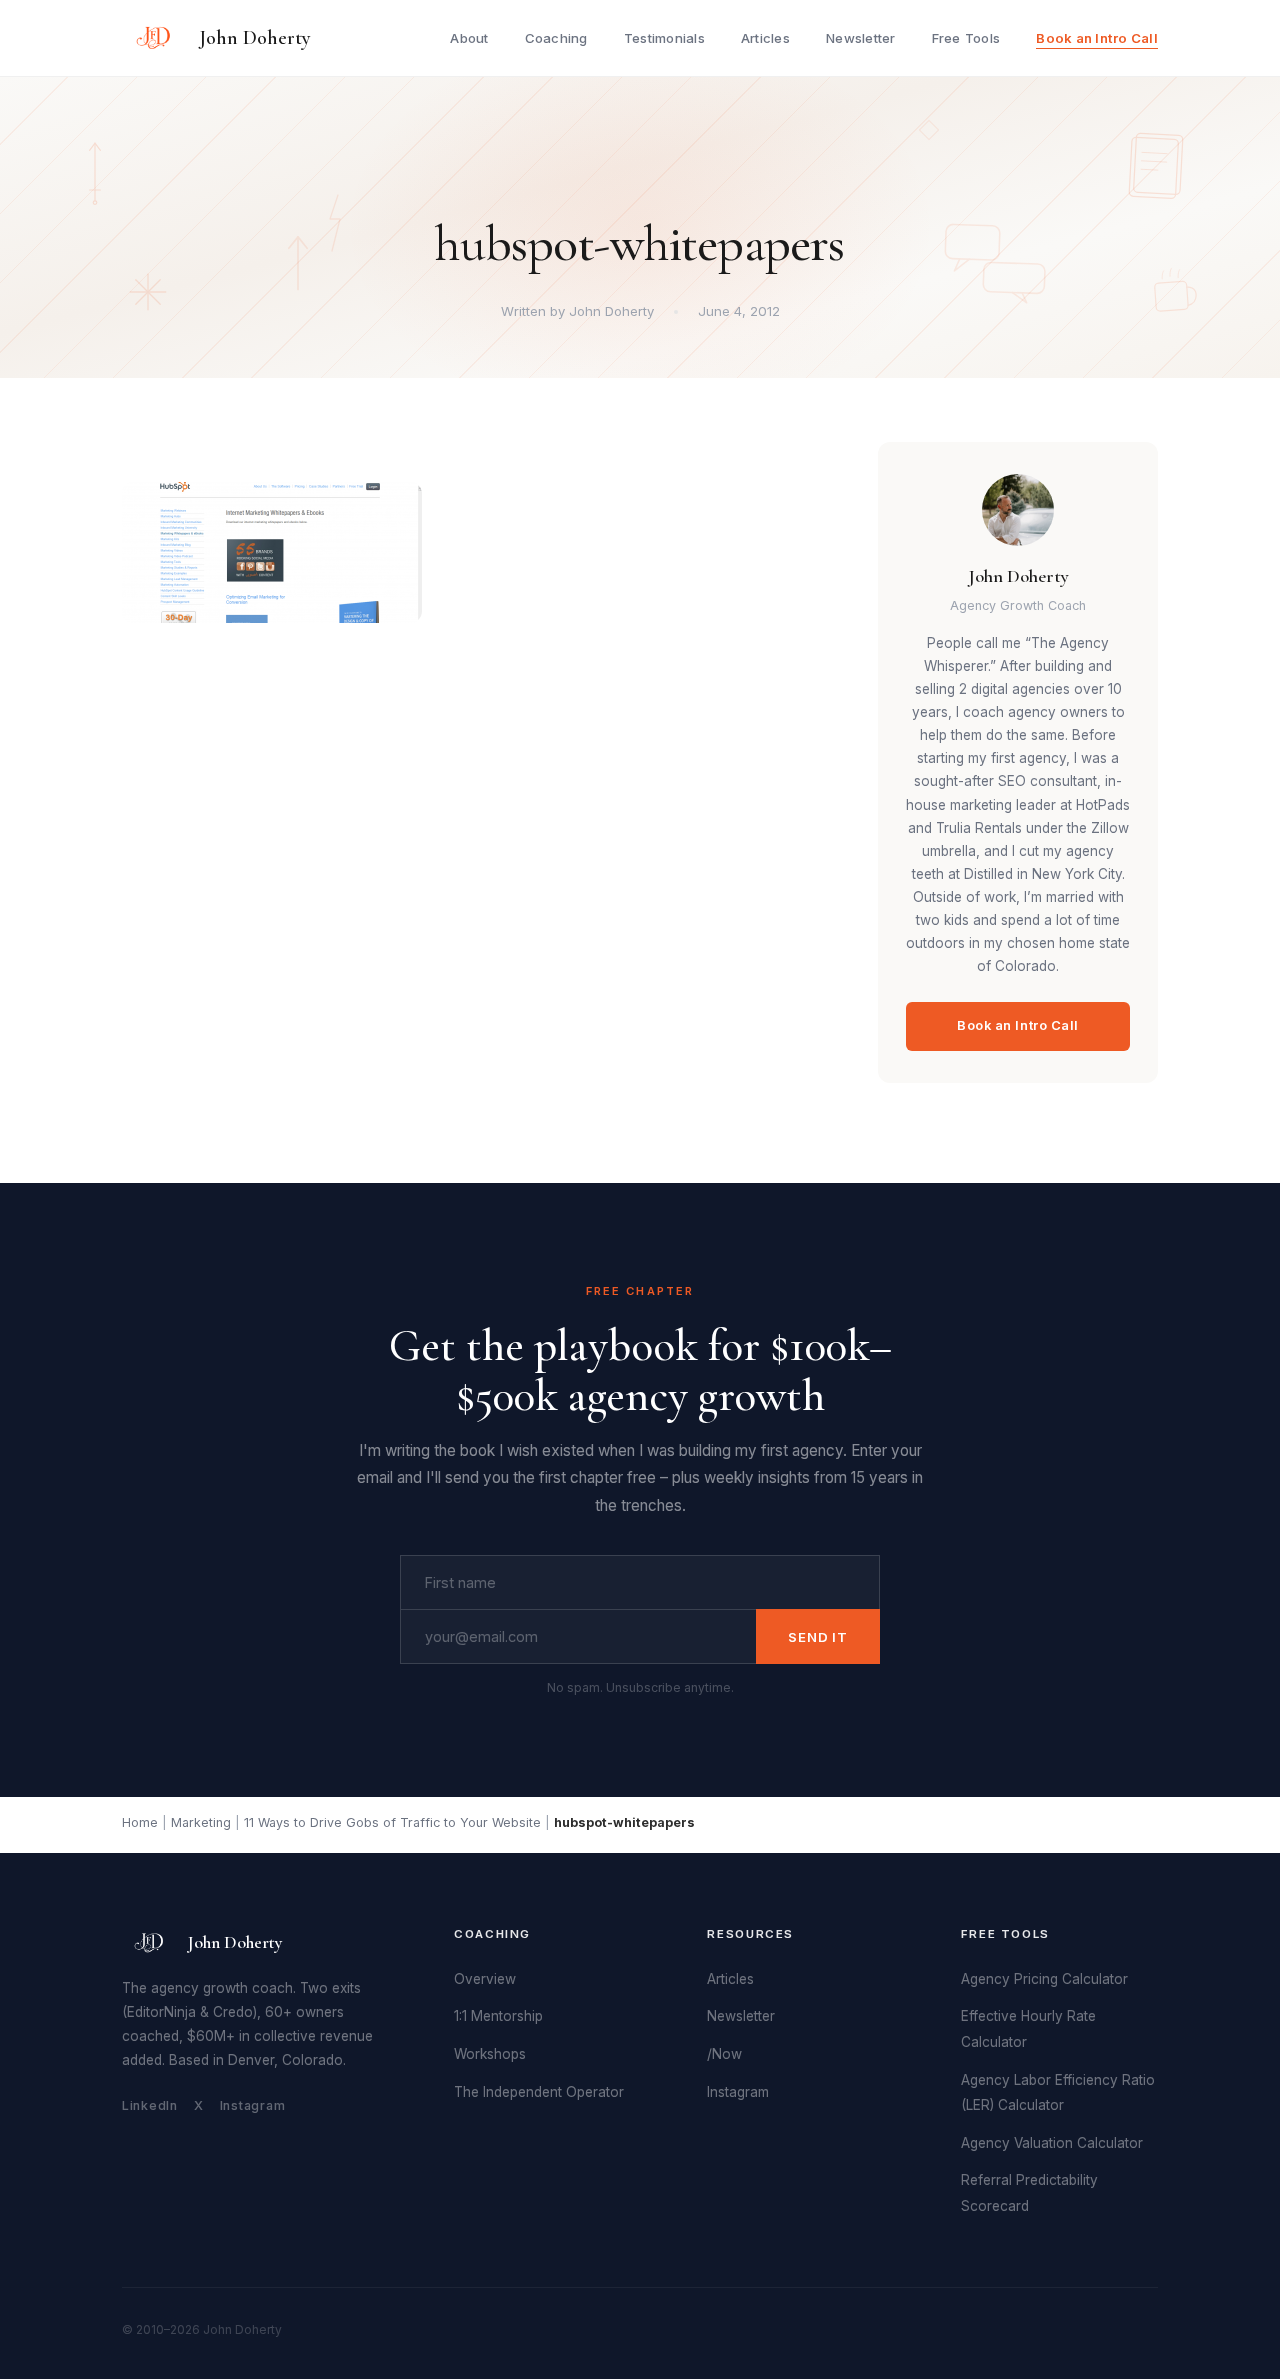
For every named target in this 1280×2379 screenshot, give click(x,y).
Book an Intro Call (1097, 38)
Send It (818, 1637)
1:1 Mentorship (498, 2016)
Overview (485, 1979)
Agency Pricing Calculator (1044, 1979)
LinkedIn (150, 2105)
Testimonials (664, 38)
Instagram (253, 2105)
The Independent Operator (539, 2092)
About (469, 38)
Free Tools (966, 38)
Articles (765, 38)
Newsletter (861, 38)
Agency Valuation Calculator (1052, 2143)
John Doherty (255, 38)
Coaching (556, 38)
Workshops (490, 2054)
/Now (724, 2054)
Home (140, 1822)
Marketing (201, 1822)
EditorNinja (161, 2012)
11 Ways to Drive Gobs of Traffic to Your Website (392, 1822)
